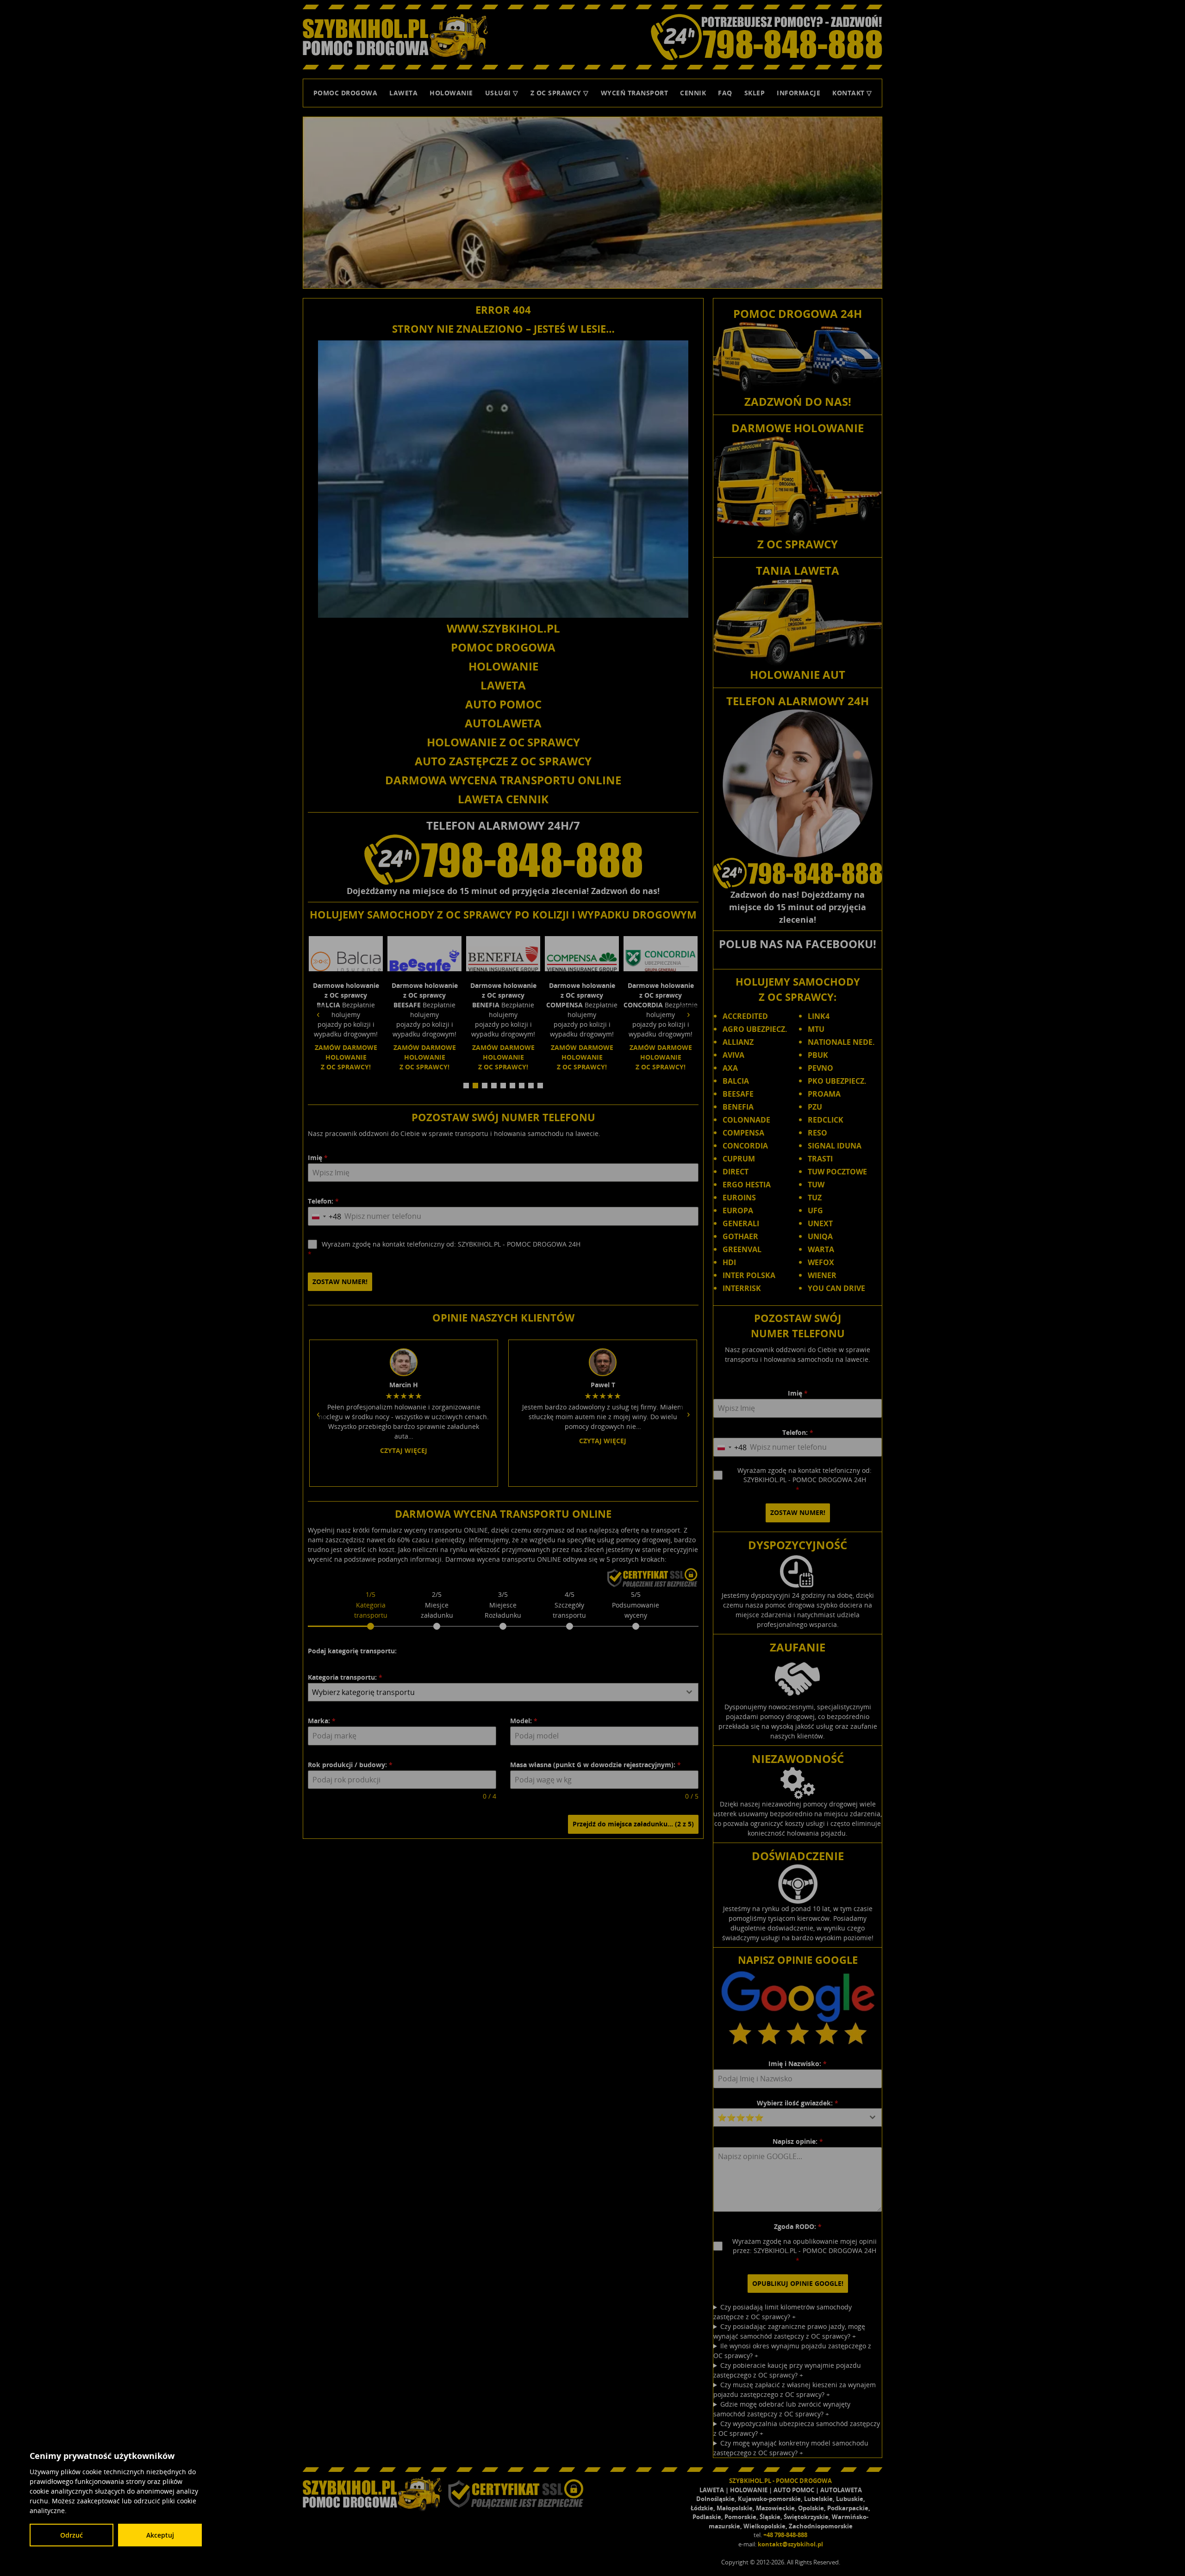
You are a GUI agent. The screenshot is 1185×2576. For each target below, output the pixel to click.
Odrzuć (72, 2535)
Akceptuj (160, 2535)
